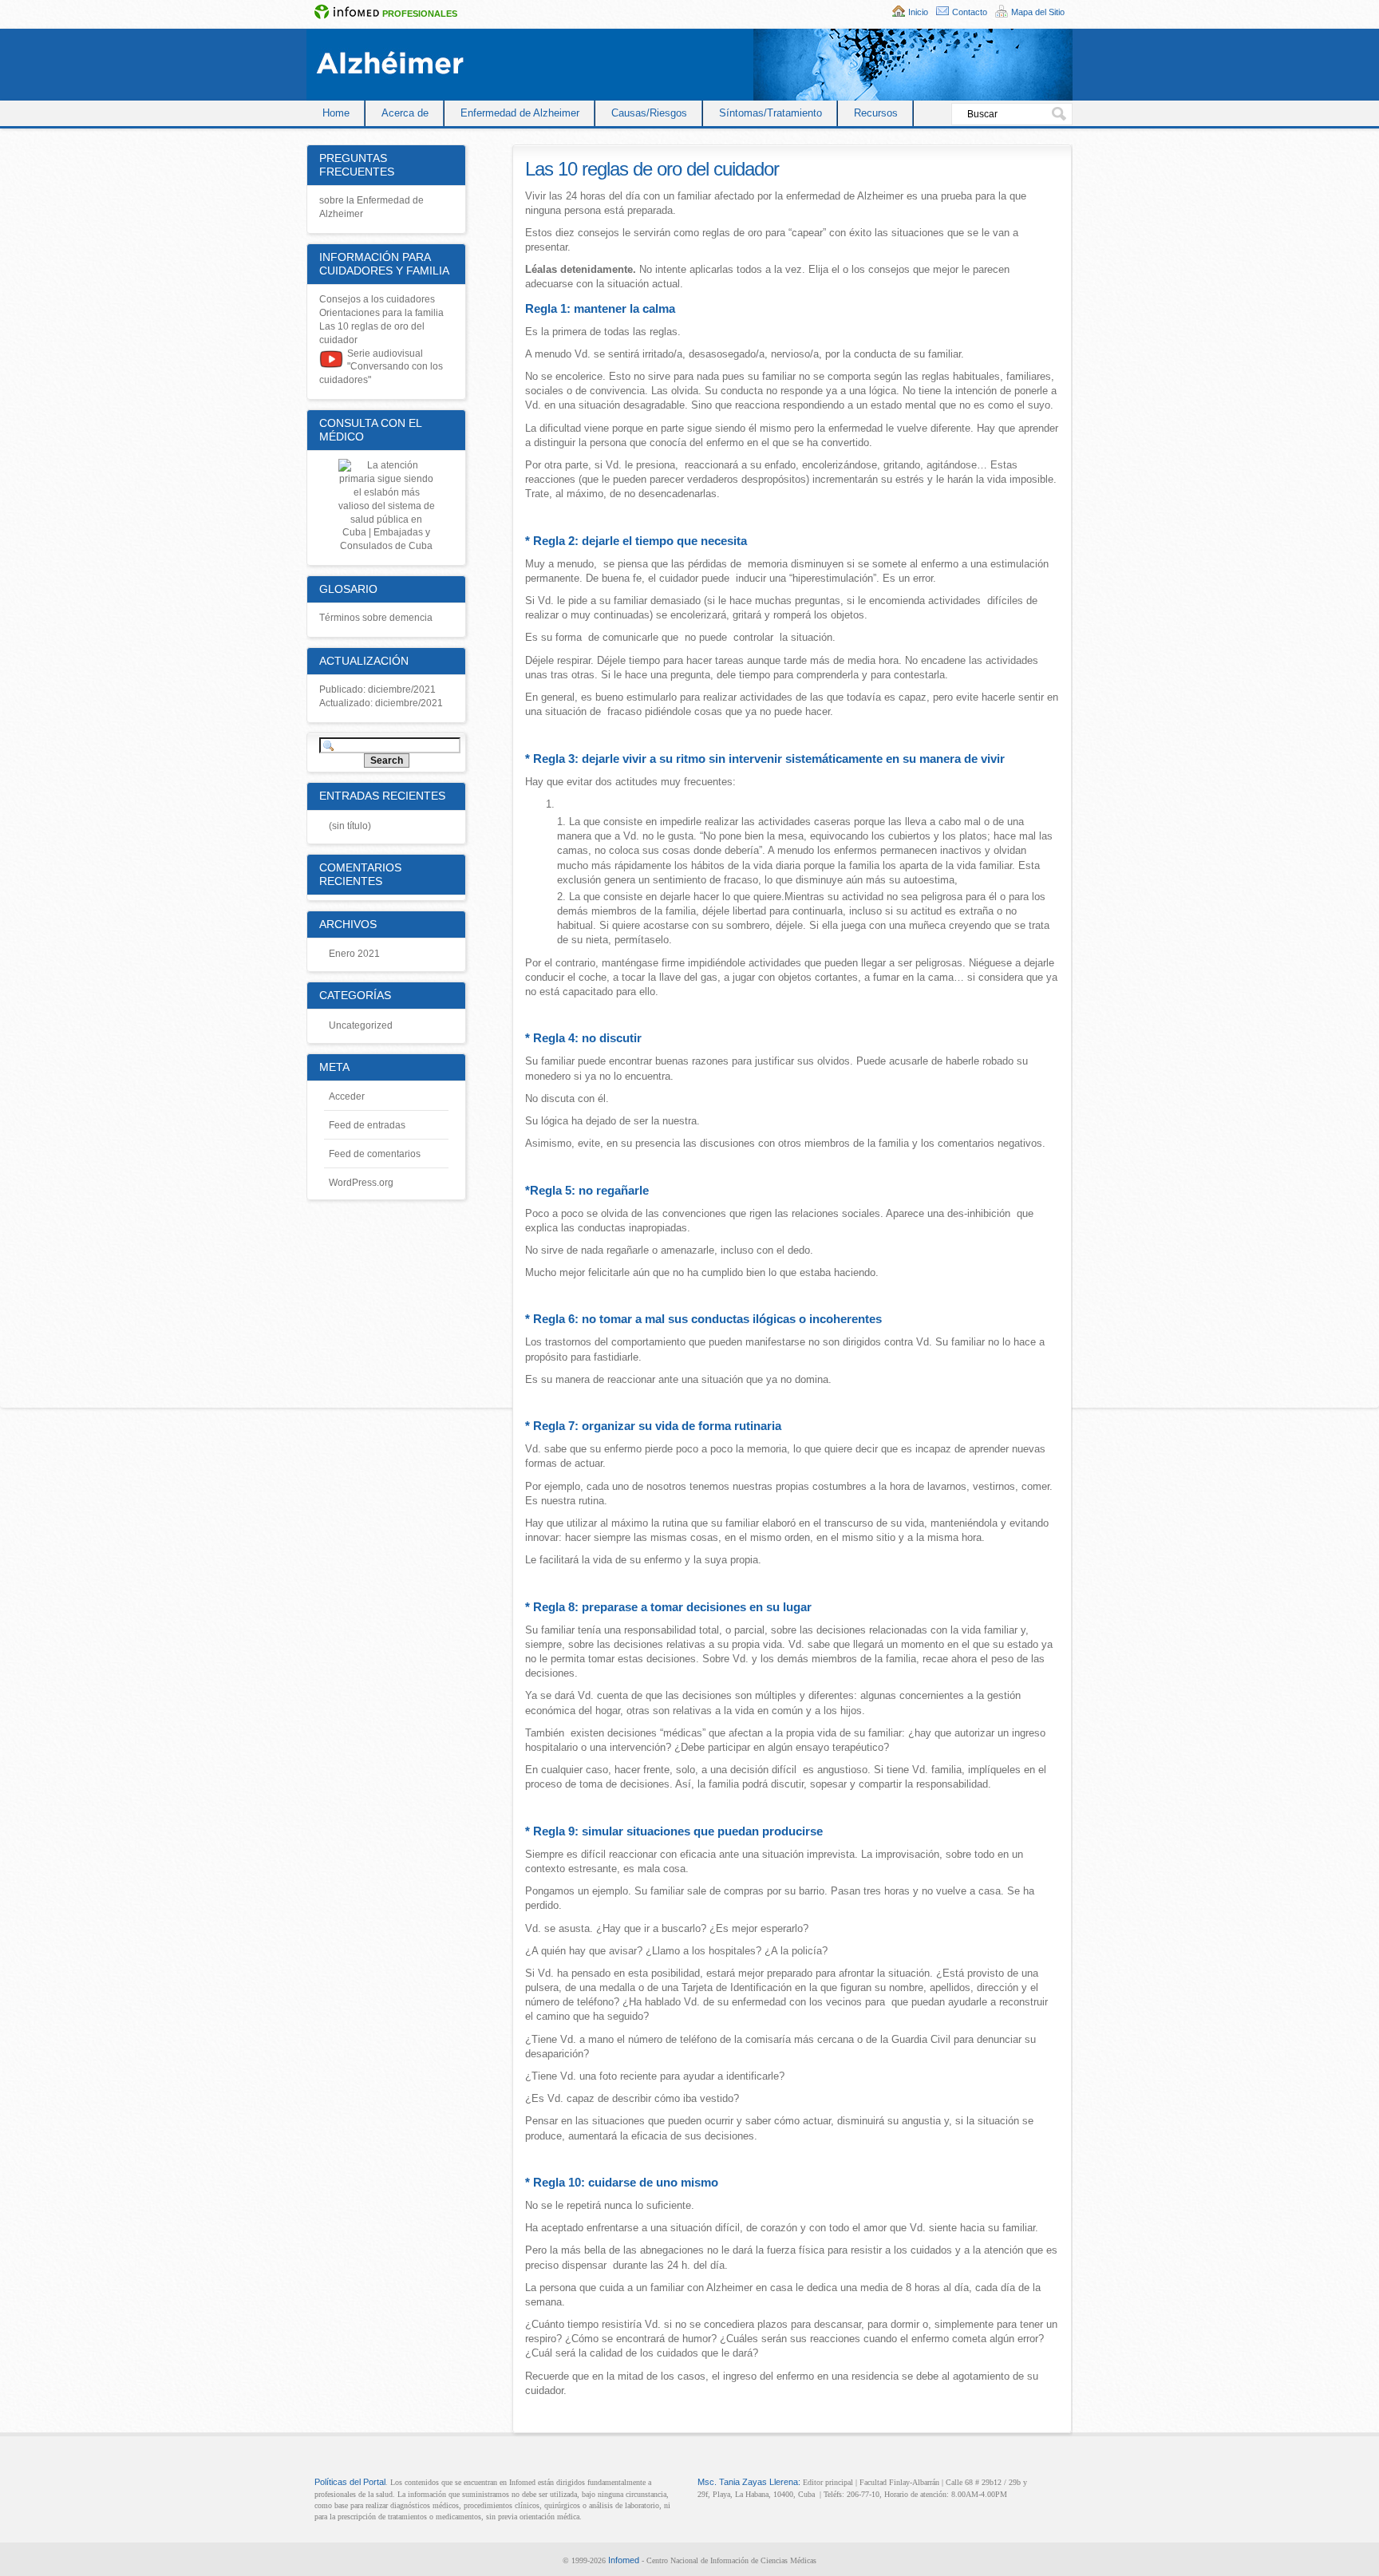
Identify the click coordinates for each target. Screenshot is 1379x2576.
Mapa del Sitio (1038, 12)
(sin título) (350, 826)
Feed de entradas (367, 1125)
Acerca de (405, 113)
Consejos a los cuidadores (377, 299)
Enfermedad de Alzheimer (520, 113)
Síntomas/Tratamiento (771, 113)
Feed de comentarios (375, 1154)
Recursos (876, 113)
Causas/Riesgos (649, 113)
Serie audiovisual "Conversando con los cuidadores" (381, 367)
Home (336, 113)
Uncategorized (361, 1025)
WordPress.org (361, 1183)
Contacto (970, 12)
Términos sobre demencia (376, 618)
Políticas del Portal (350, 2482)
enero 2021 (354, 954)
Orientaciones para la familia (381, 313)
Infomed (624, 2560)
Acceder (347, 1096)
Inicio (918, 12)
